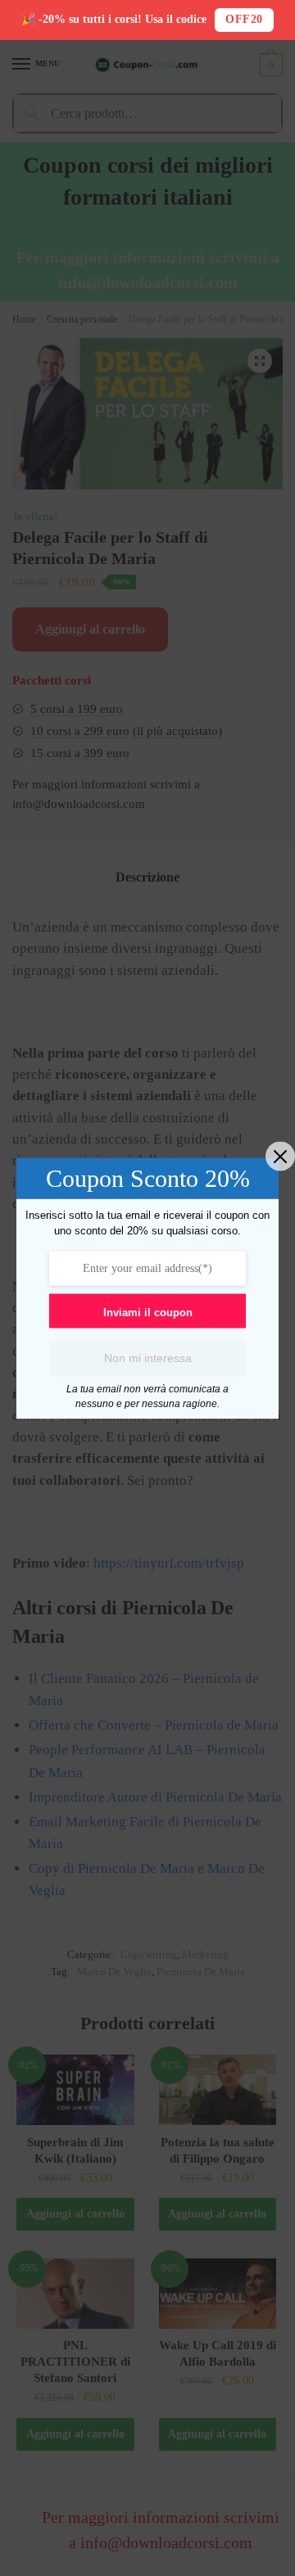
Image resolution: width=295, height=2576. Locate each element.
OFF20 (244, 19)
